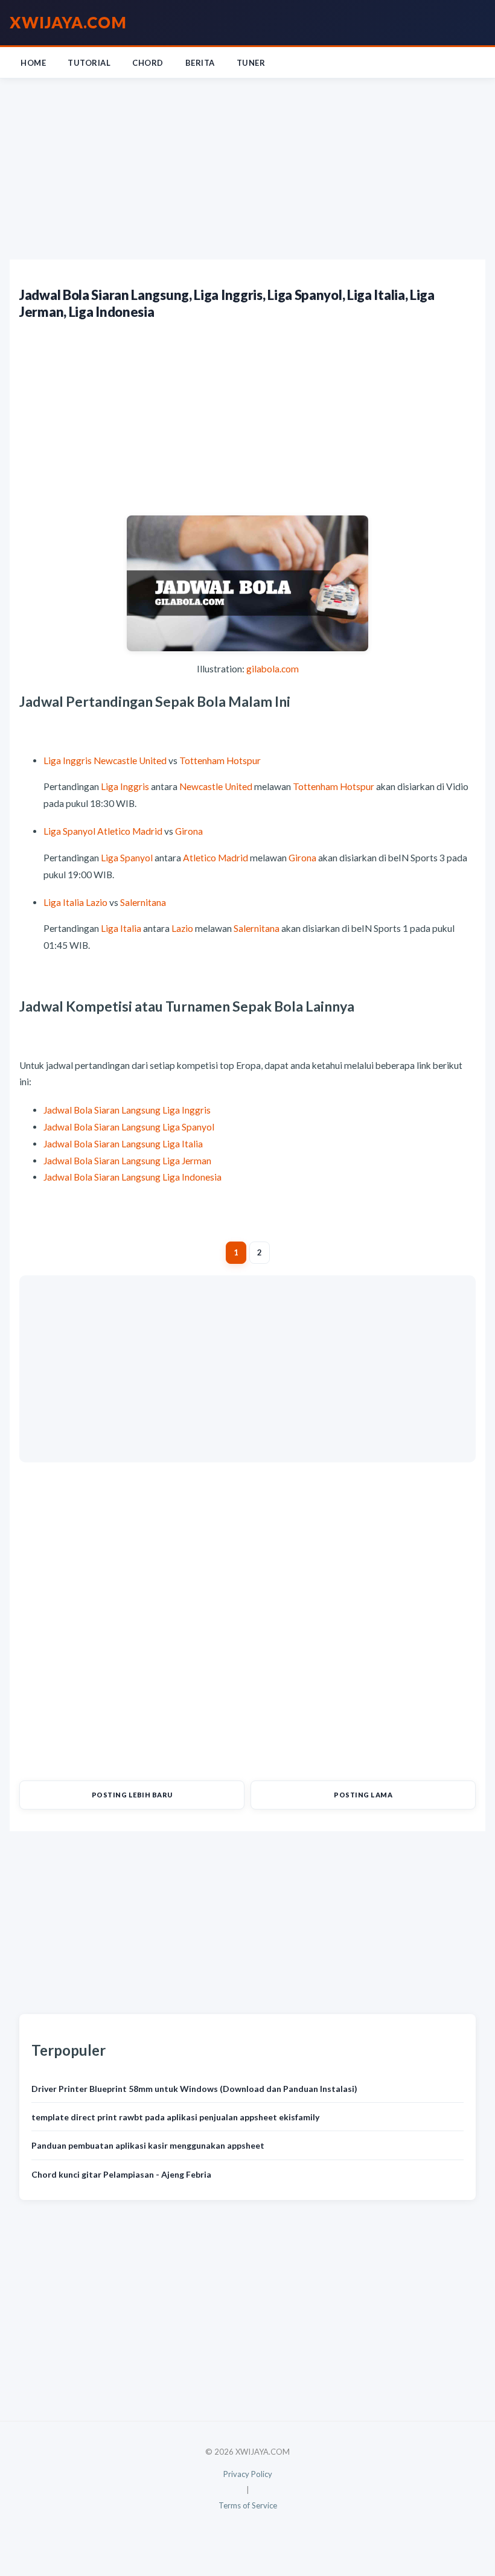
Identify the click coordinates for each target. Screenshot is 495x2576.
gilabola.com (273, 669)
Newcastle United (130, 760)
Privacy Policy (248, 2474)
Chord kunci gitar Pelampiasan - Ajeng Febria (121, 2174)
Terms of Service (248, 2505)
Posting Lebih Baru (132, 1795)
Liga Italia (64, 902)
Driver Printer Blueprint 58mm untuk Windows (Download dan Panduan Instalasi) (194, 2089)
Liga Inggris (68, 760)
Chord (148, 63)
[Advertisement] (247, 169)
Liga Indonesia (192, 1177)
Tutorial (89, 63)
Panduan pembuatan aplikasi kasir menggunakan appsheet (148, 2145)
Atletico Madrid (130, 831)
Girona (189, 831)
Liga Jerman (187, 1161)
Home (33, 63)
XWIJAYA (68, 22)
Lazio (97, 902)
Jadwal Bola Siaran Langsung (102, 1110)
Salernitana (143, 902)
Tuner (251, 63)
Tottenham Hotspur (220, 760)
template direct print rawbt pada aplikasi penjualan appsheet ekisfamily (175, 2117)
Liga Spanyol (69, 831)
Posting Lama (363, 1795)
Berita (200, 63)
